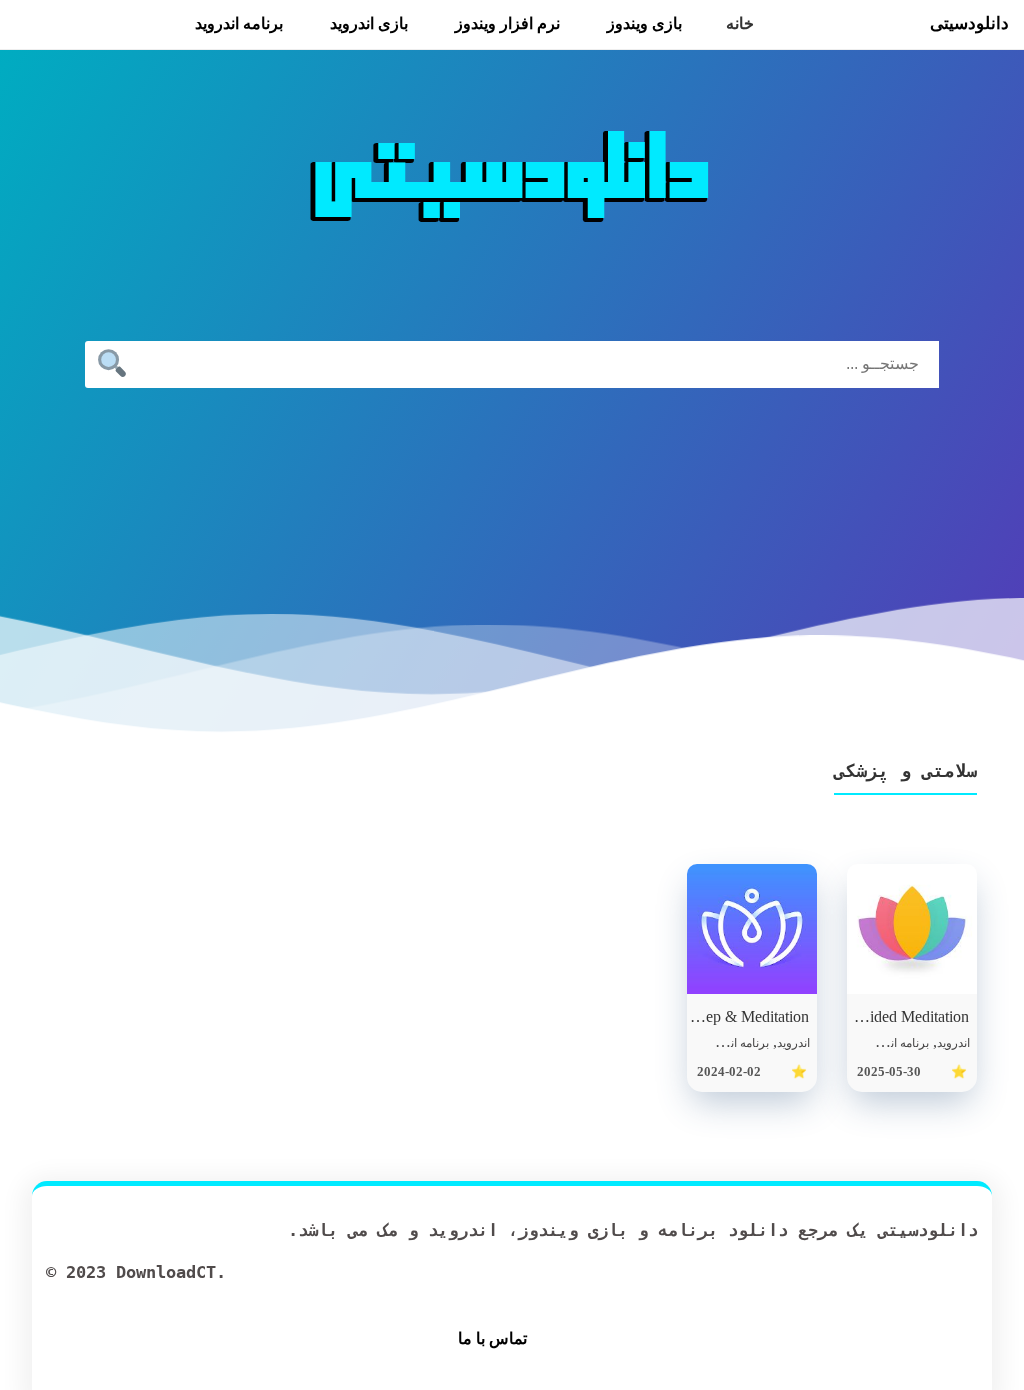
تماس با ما (492, 1338)
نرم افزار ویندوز (507, 23)
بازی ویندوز (644, 23)
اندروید (953, 1043)
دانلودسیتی (969, 23)
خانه (740, 23)
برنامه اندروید (239, 23)
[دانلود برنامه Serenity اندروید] (912, 929)
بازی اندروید (369, 23)
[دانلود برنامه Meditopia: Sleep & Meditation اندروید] (752, 929)
